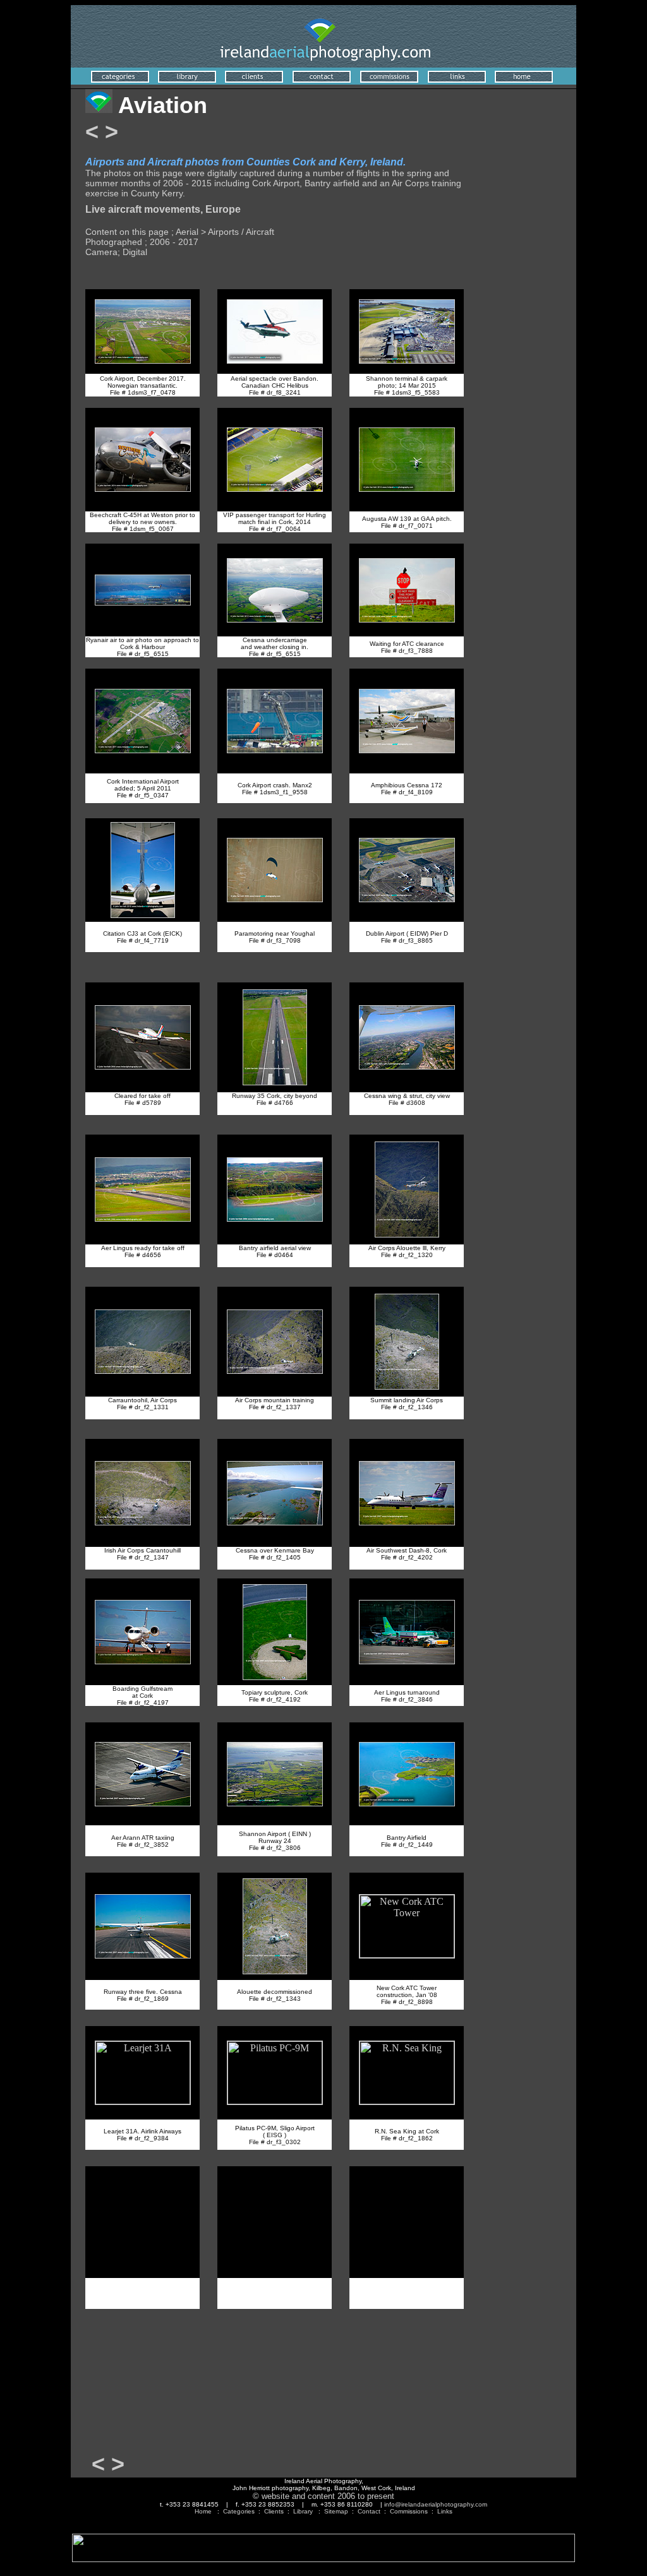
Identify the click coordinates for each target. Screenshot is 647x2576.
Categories (239, 2511)
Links (445, 2511)
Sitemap (336, 2511)
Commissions (409, 2511)
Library (303, 2511)
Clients (274, 2511)
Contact (369, 2511)
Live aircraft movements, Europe (163, 209)
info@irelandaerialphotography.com (436, 2504)
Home (203, 2511)
